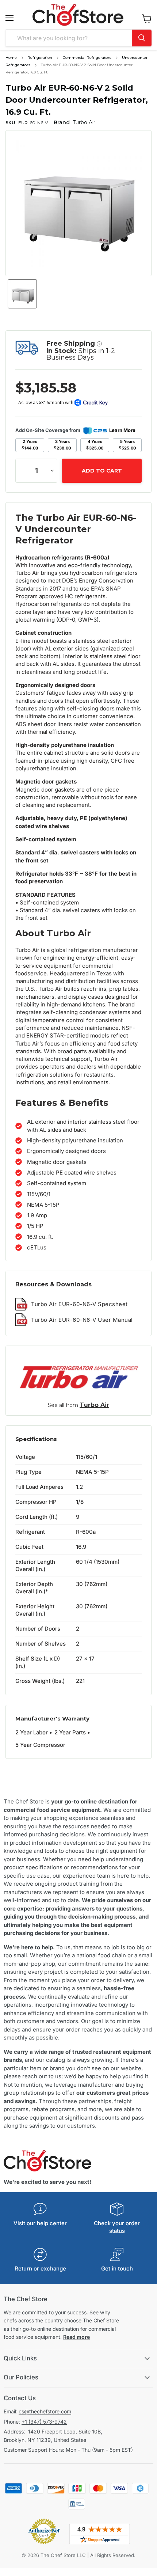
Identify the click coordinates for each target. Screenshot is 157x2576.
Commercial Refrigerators (87, 58)
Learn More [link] (122, 430)
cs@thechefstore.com (45, 2411)
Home (11, 58)
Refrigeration (40, 58)
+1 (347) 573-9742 (44, 2422)
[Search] (142, 38)
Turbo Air (94, 1405)
